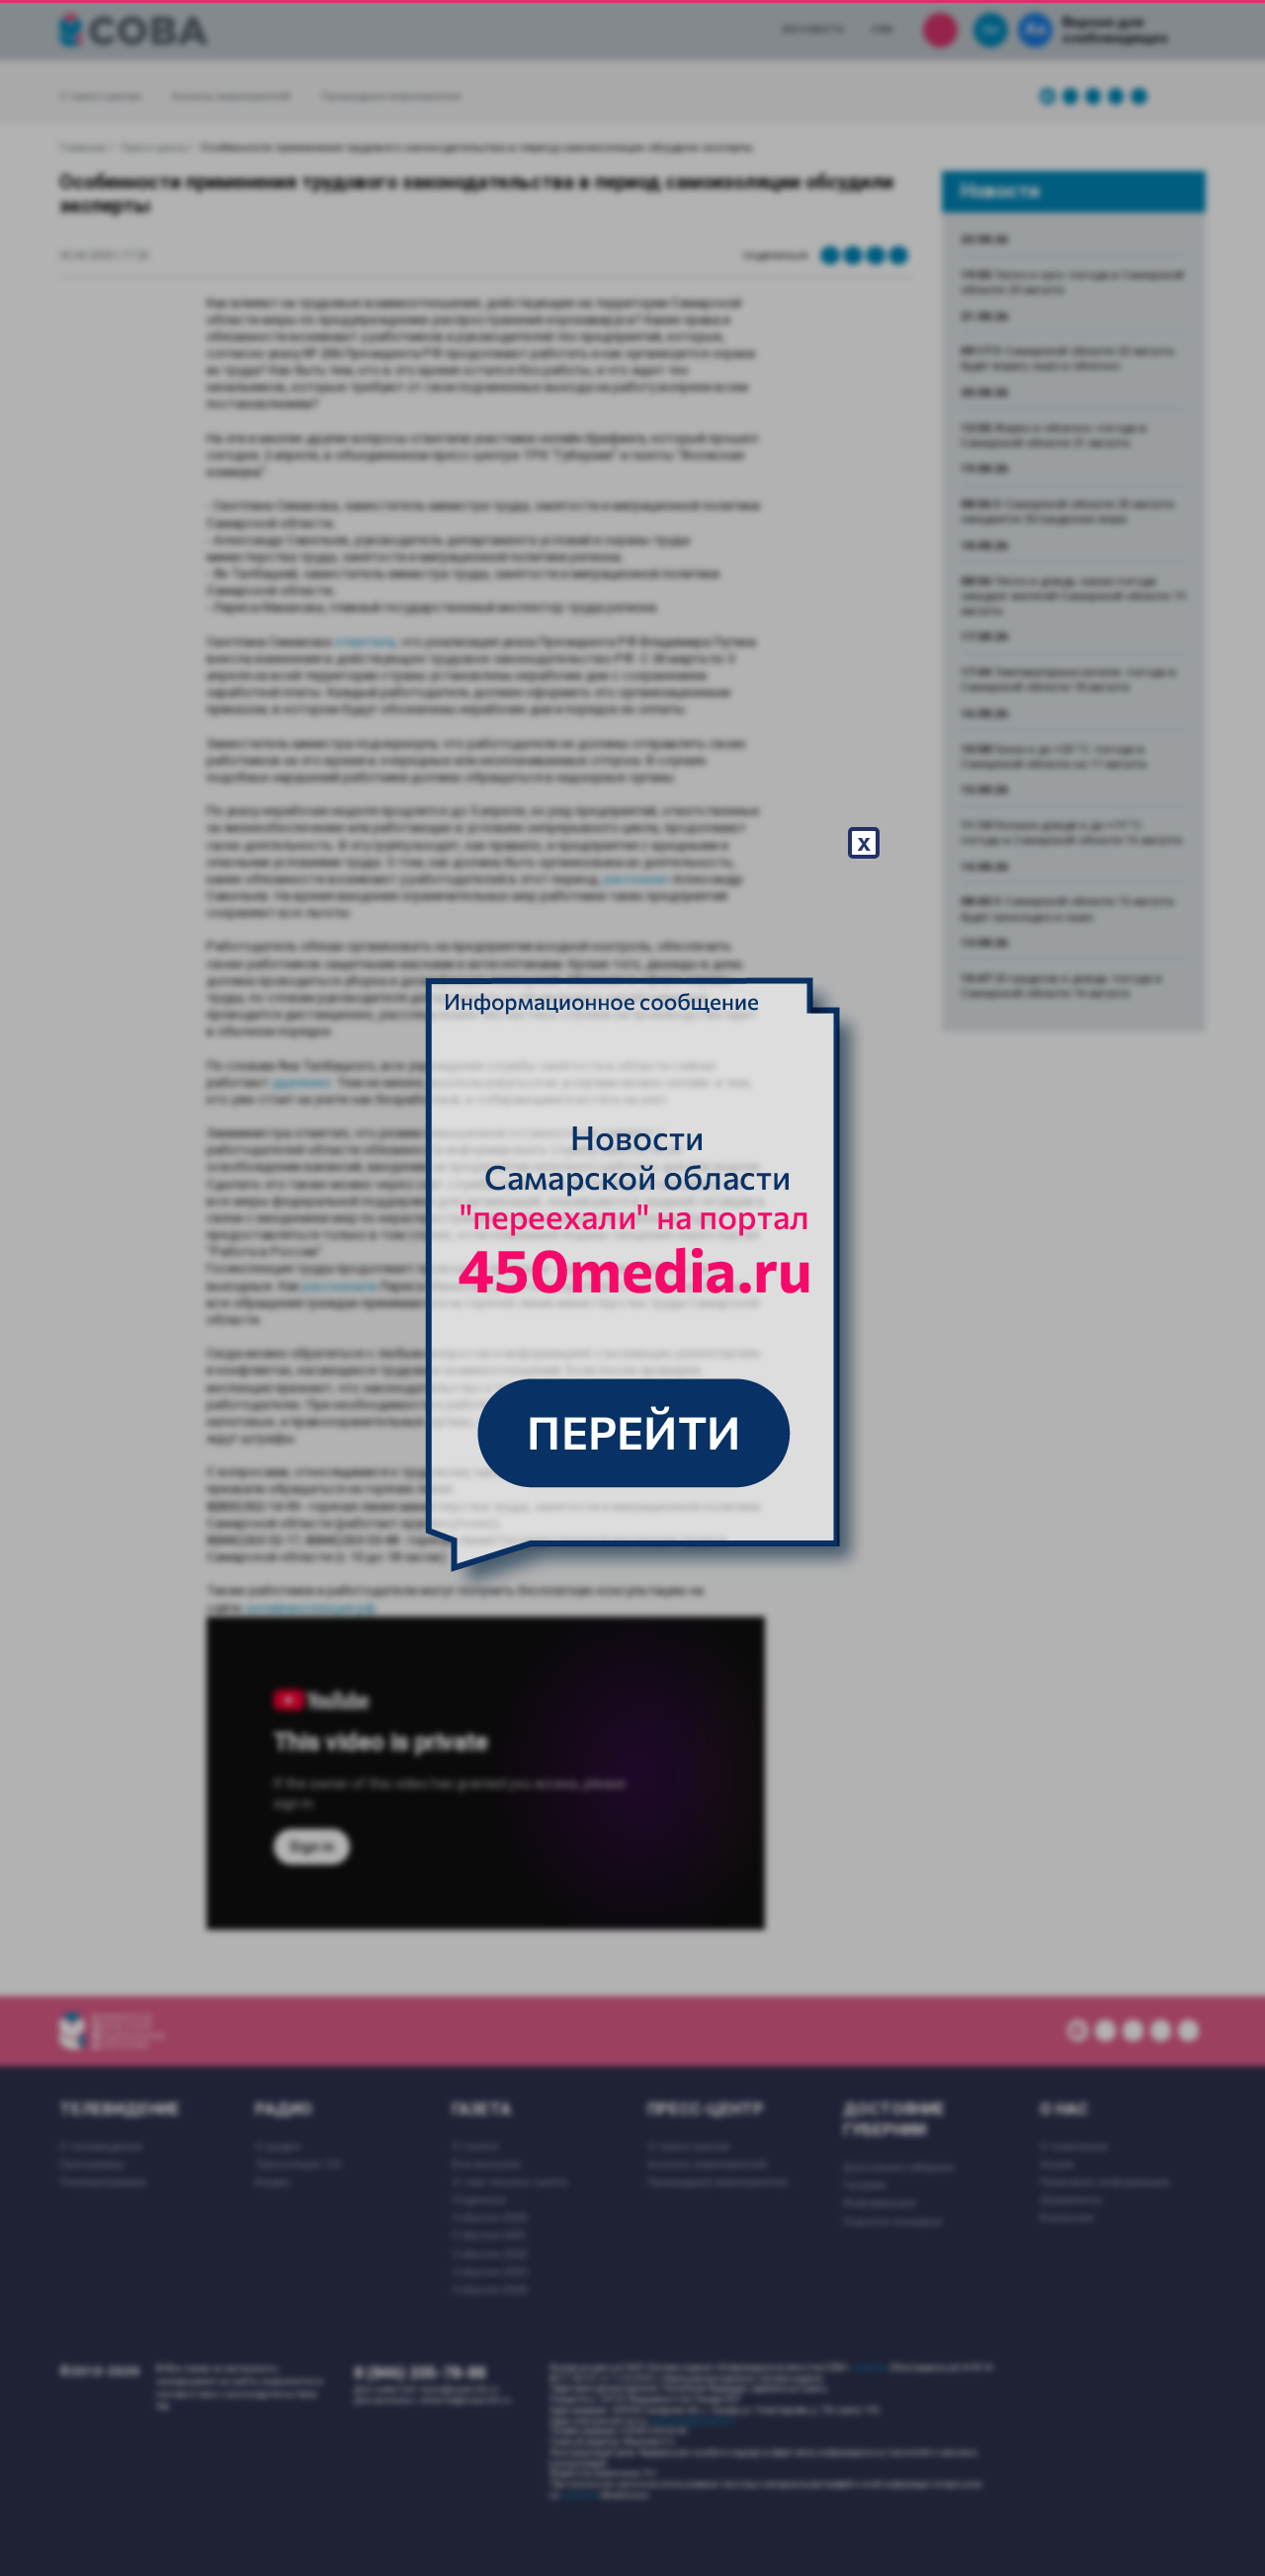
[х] (632, 1288)
